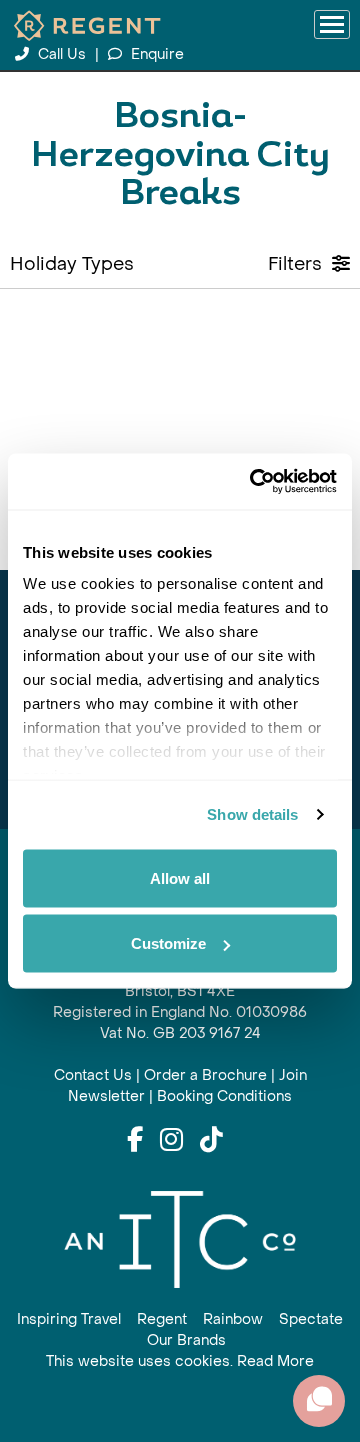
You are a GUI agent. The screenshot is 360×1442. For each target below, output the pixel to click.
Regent (162, 1319)
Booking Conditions (224, 1096)
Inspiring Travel (69, 1319)
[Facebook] (135, 1141)
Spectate (311, 1319)
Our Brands (186, 1340)
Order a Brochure (205, 1075)
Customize (168, 943)
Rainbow (233, 1319)
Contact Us (93, 1075)
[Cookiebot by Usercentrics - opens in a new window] (254, 482)
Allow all (180, 877)
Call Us (62, 54)
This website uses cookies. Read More (180, 1361)
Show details (252, 814)
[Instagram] (171, 1141)
